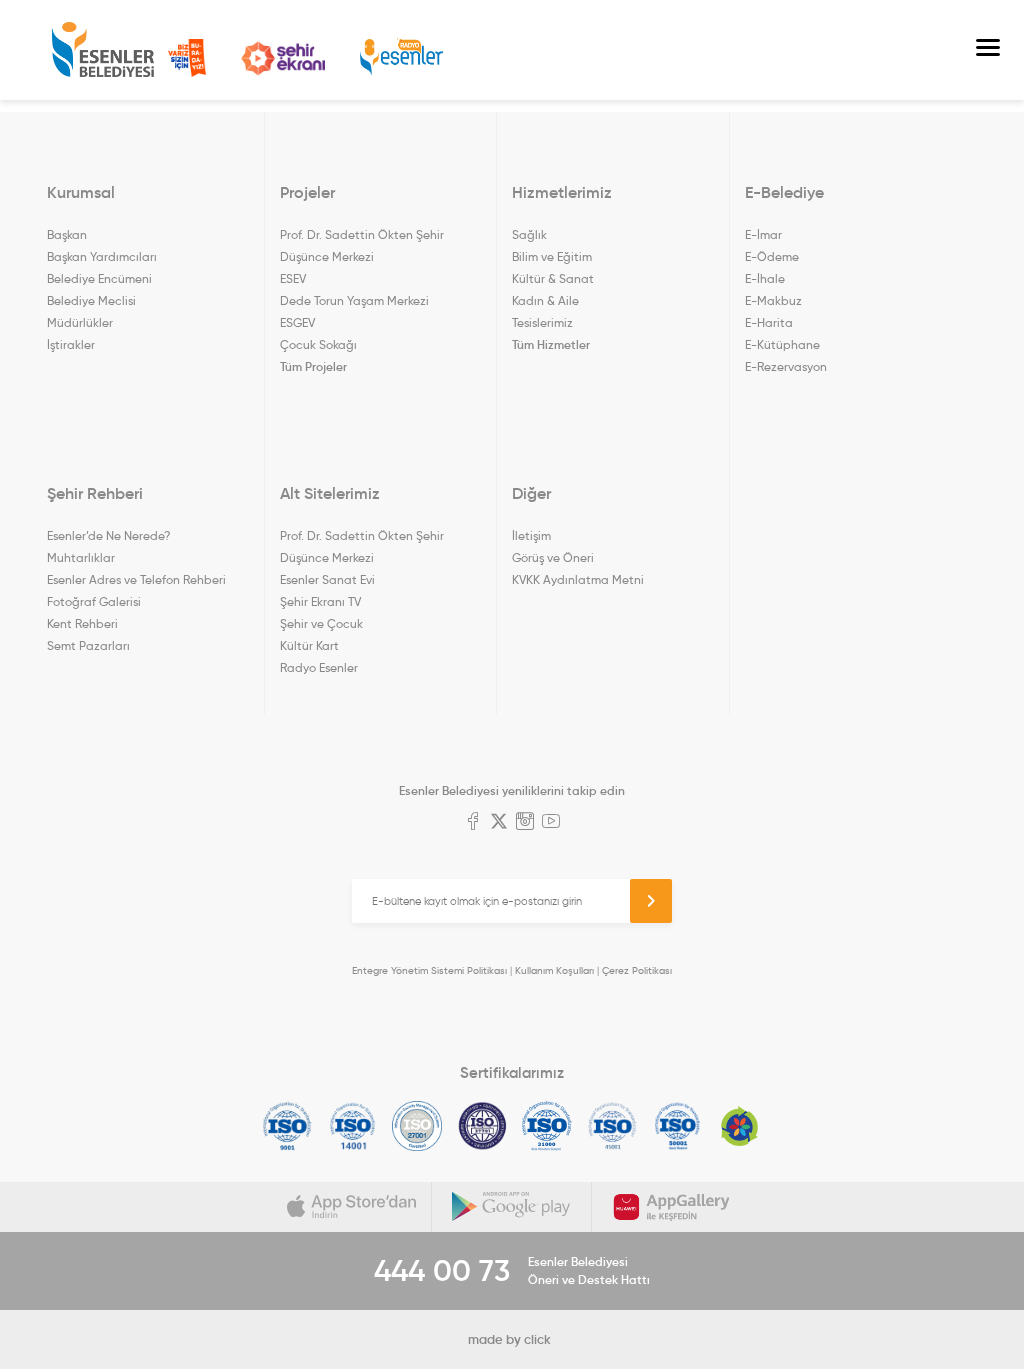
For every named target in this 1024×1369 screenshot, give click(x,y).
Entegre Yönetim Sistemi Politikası (429, 970)
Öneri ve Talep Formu (187, 58)
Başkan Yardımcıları (102, 256)
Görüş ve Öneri (553, 557)
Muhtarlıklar (81, 557)
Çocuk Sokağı (318, 344)
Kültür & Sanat (553, 278)
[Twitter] (499, 823)
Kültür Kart (309, 645)
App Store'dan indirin (352, 1207)
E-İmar (763, 234)
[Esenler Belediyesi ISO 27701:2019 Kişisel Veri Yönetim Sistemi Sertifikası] (482, 1126)
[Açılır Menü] (988, 50)
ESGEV (297, 322)
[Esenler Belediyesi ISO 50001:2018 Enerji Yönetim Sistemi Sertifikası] (677, 1126)
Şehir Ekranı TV (283, 58)
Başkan (67, 234)
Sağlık (529, 234)
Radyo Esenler (401, 57)
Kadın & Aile (545, 300)
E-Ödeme (772, 256)
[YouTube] (551, 823)
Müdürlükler (80, 322)
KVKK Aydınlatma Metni (578, 579)
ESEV (293, 278)
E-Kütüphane (782, 344)
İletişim (531, 535)
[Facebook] (473, 823)
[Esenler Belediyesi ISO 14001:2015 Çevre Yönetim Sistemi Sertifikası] (352, 1126)
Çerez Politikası (637, 970)
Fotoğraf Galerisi (94, 601)
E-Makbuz (773, 300)
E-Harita (769, 322)
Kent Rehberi (82, 623)
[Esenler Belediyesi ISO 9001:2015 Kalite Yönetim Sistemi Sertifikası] (287, 1126)
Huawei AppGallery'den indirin (672, 1207)
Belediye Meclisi (91, 300)
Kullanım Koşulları (554, 970)
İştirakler (71, 344)
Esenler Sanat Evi (327, 579)
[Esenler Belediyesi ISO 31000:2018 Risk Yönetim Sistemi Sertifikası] (547, 1126)
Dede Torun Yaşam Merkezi (354, 300)
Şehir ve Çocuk (321, 623)
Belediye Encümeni (99, 278)
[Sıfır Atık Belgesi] (740, 1126)
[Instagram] (525, 823)
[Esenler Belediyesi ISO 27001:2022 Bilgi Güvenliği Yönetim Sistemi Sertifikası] (417, 1126)
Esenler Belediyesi (103, 50)
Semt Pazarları (88, 645)
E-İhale (765, 278)
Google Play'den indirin (512, 1207)
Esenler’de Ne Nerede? (108, 535)
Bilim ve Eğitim (552, 256)
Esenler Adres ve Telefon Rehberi (136, 579)
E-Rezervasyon (786, 366)
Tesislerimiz (542, 322)
